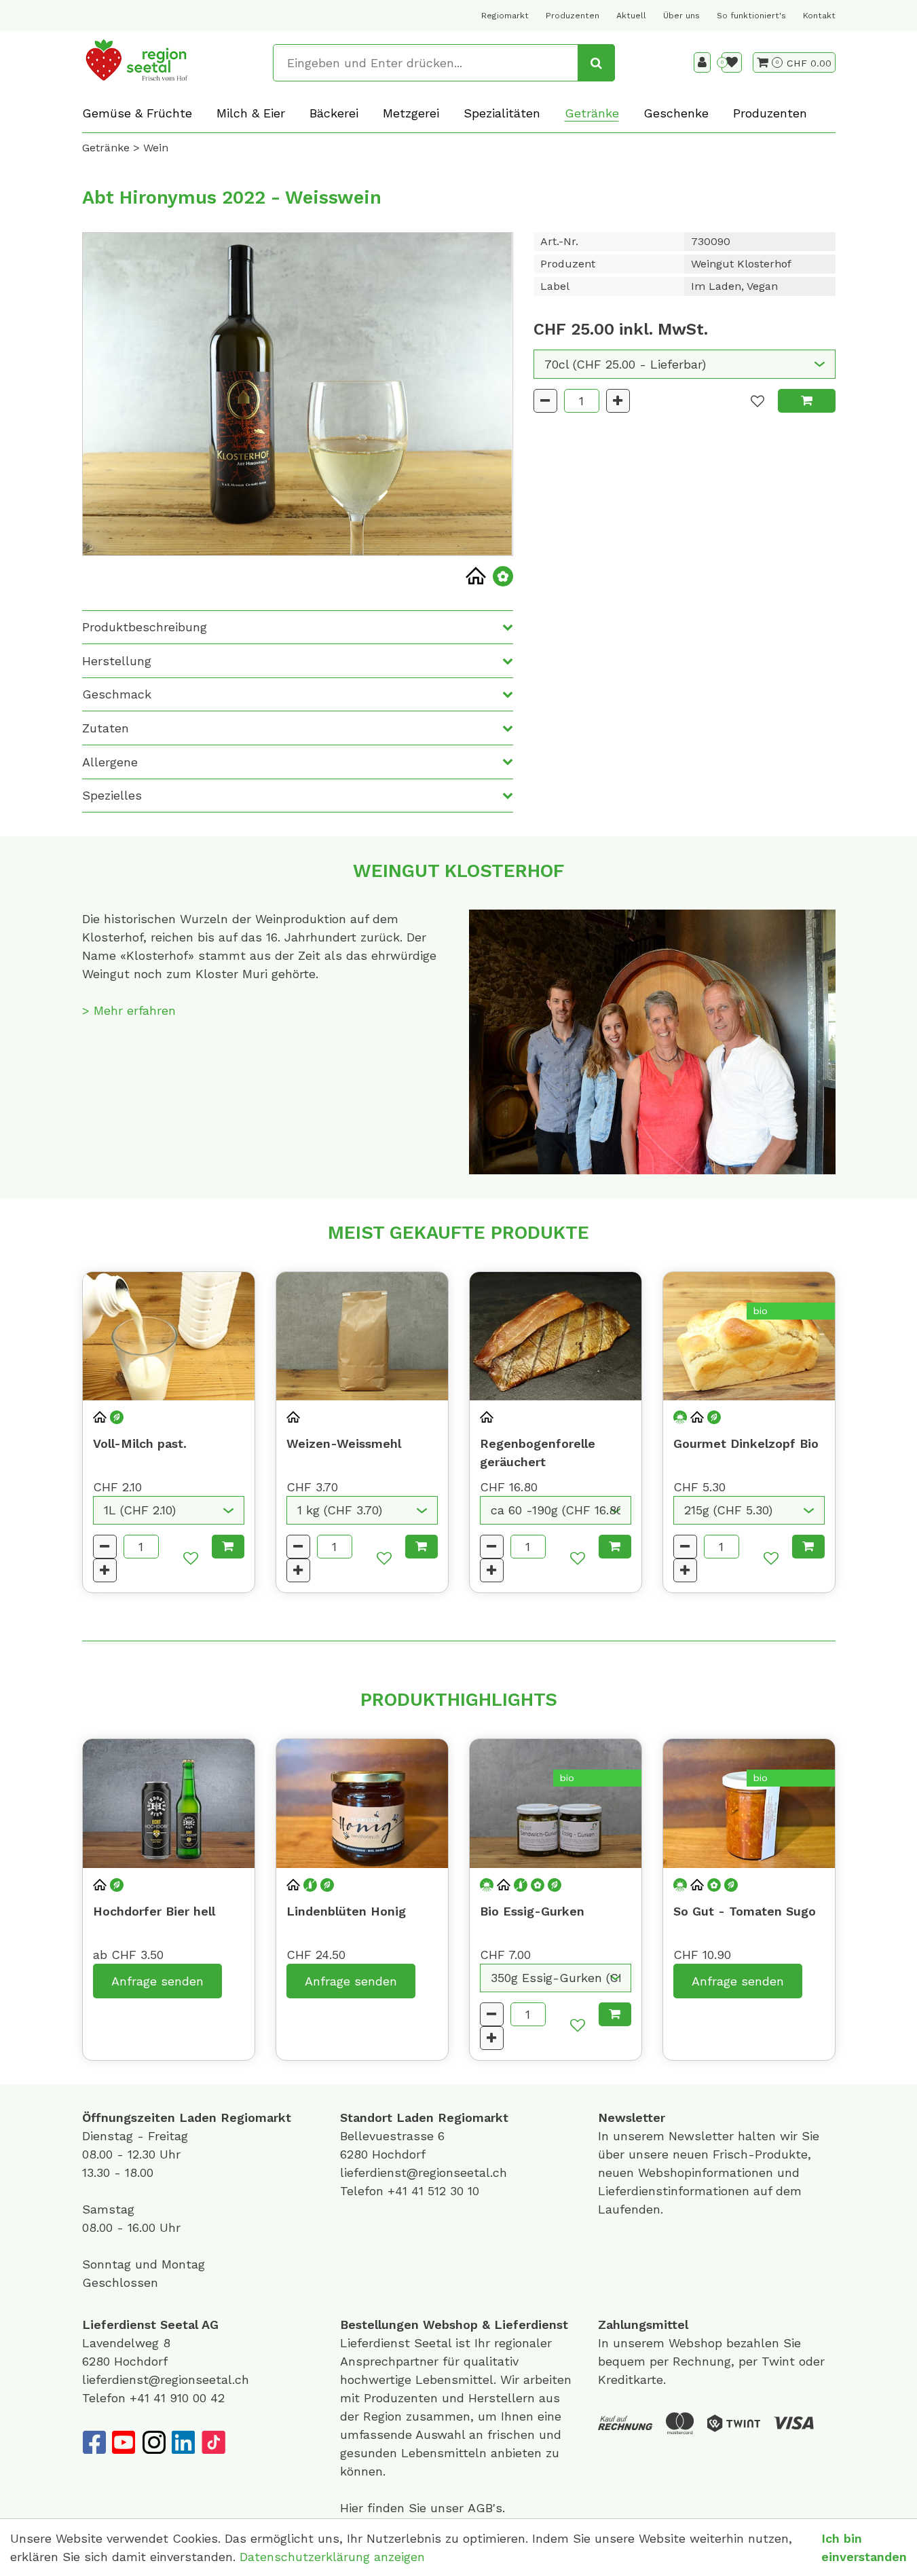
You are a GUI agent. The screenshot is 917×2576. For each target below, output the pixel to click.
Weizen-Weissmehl (344, 1443)
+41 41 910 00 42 (177, 2398)
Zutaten (106, 728)
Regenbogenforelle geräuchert (538, 1453)
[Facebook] (94, 2442)
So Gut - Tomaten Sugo (745, 1911)
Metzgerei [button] (411, 113)
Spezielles (112, 795)
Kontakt (819, 16)
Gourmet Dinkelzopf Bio (746, 1443)
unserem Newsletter (675, 2136)
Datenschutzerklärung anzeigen (332, 2557)
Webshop (450, 2325)
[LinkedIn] (183, 2442)
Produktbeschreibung (145, 627)
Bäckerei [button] (334, 113)
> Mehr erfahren (129, 1010)
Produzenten (573, 16)
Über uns (681, 16)
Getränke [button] (592, 113)
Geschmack (117, 694)
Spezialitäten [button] (502, 113)
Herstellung (117, 661)
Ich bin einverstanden (864, 2547)
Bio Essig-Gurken (532, 1911)
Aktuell (631, 16)
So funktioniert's (751, 16)
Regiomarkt (505, 16)
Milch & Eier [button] (251, 113)
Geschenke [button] (676, 113)
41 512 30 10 (445, 2191)
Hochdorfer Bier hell (154, 1911)
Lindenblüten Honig (346, 1911)
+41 (399, 2191)
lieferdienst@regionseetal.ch (424, 2172)
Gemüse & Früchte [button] (137, 113)
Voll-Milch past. (140, 1443)
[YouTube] (124, 2442)
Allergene (110, 762)
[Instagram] (153, 2442)
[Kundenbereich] (702, 62)
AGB (480, 2508)
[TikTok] (213, 2442)
